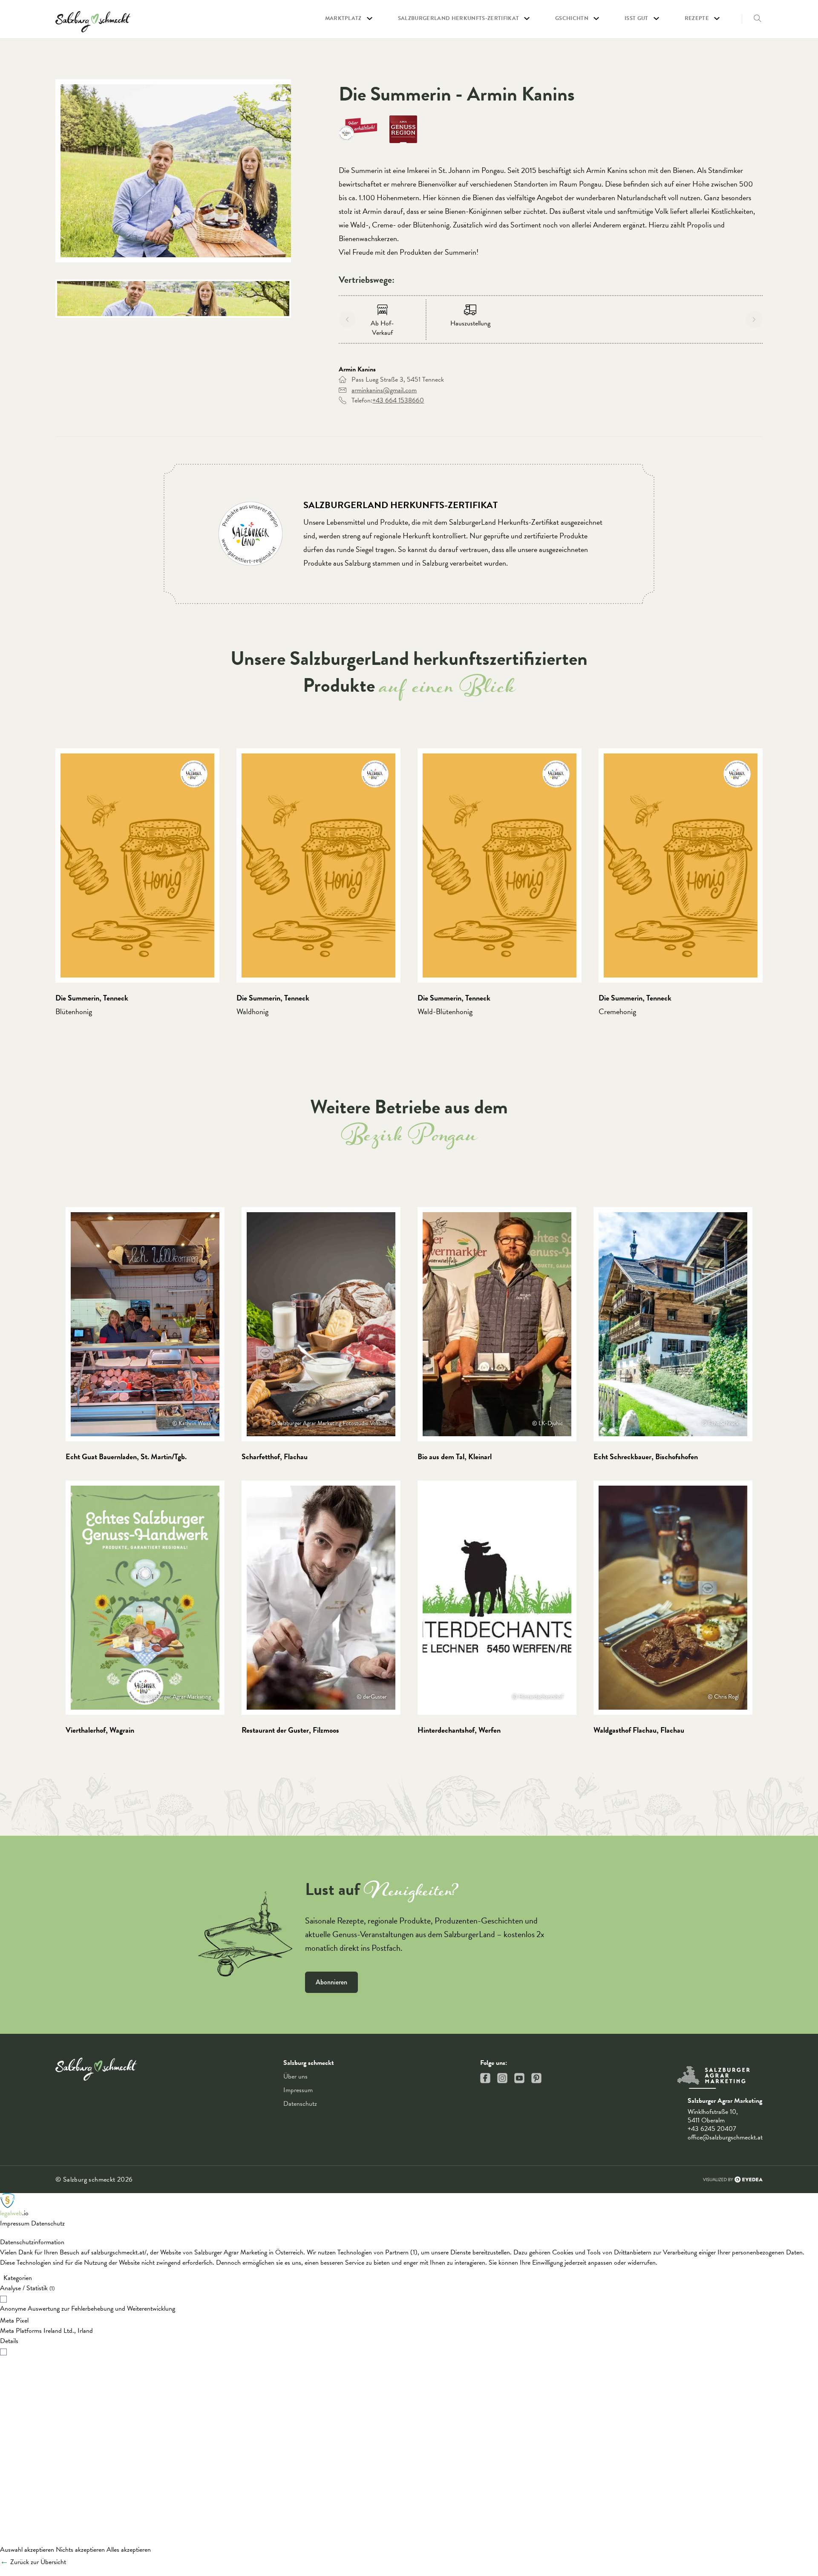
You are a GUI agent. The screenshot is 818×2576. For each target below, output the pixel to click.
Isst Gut (637, 19)
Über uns (295, 2076)
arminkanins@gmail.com (384, 390)
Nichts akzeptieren (80, 2550)
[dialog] (409, 2382)
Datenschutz (300, 2104)
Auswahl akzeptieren (27, 2550)
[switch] (409, 2298)
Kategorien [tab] (18, 2278)
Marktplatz (343, 19)
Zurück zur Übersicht (38, 2562)
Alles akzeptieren (129, 2550)
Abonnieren (331, 1982)
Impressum (298, 2090)
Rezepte (697, 19)
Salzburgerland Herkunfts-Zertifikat (458, 19)
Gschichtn (572, 19)
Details (9, 2341)
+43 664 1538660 (398, 400)
